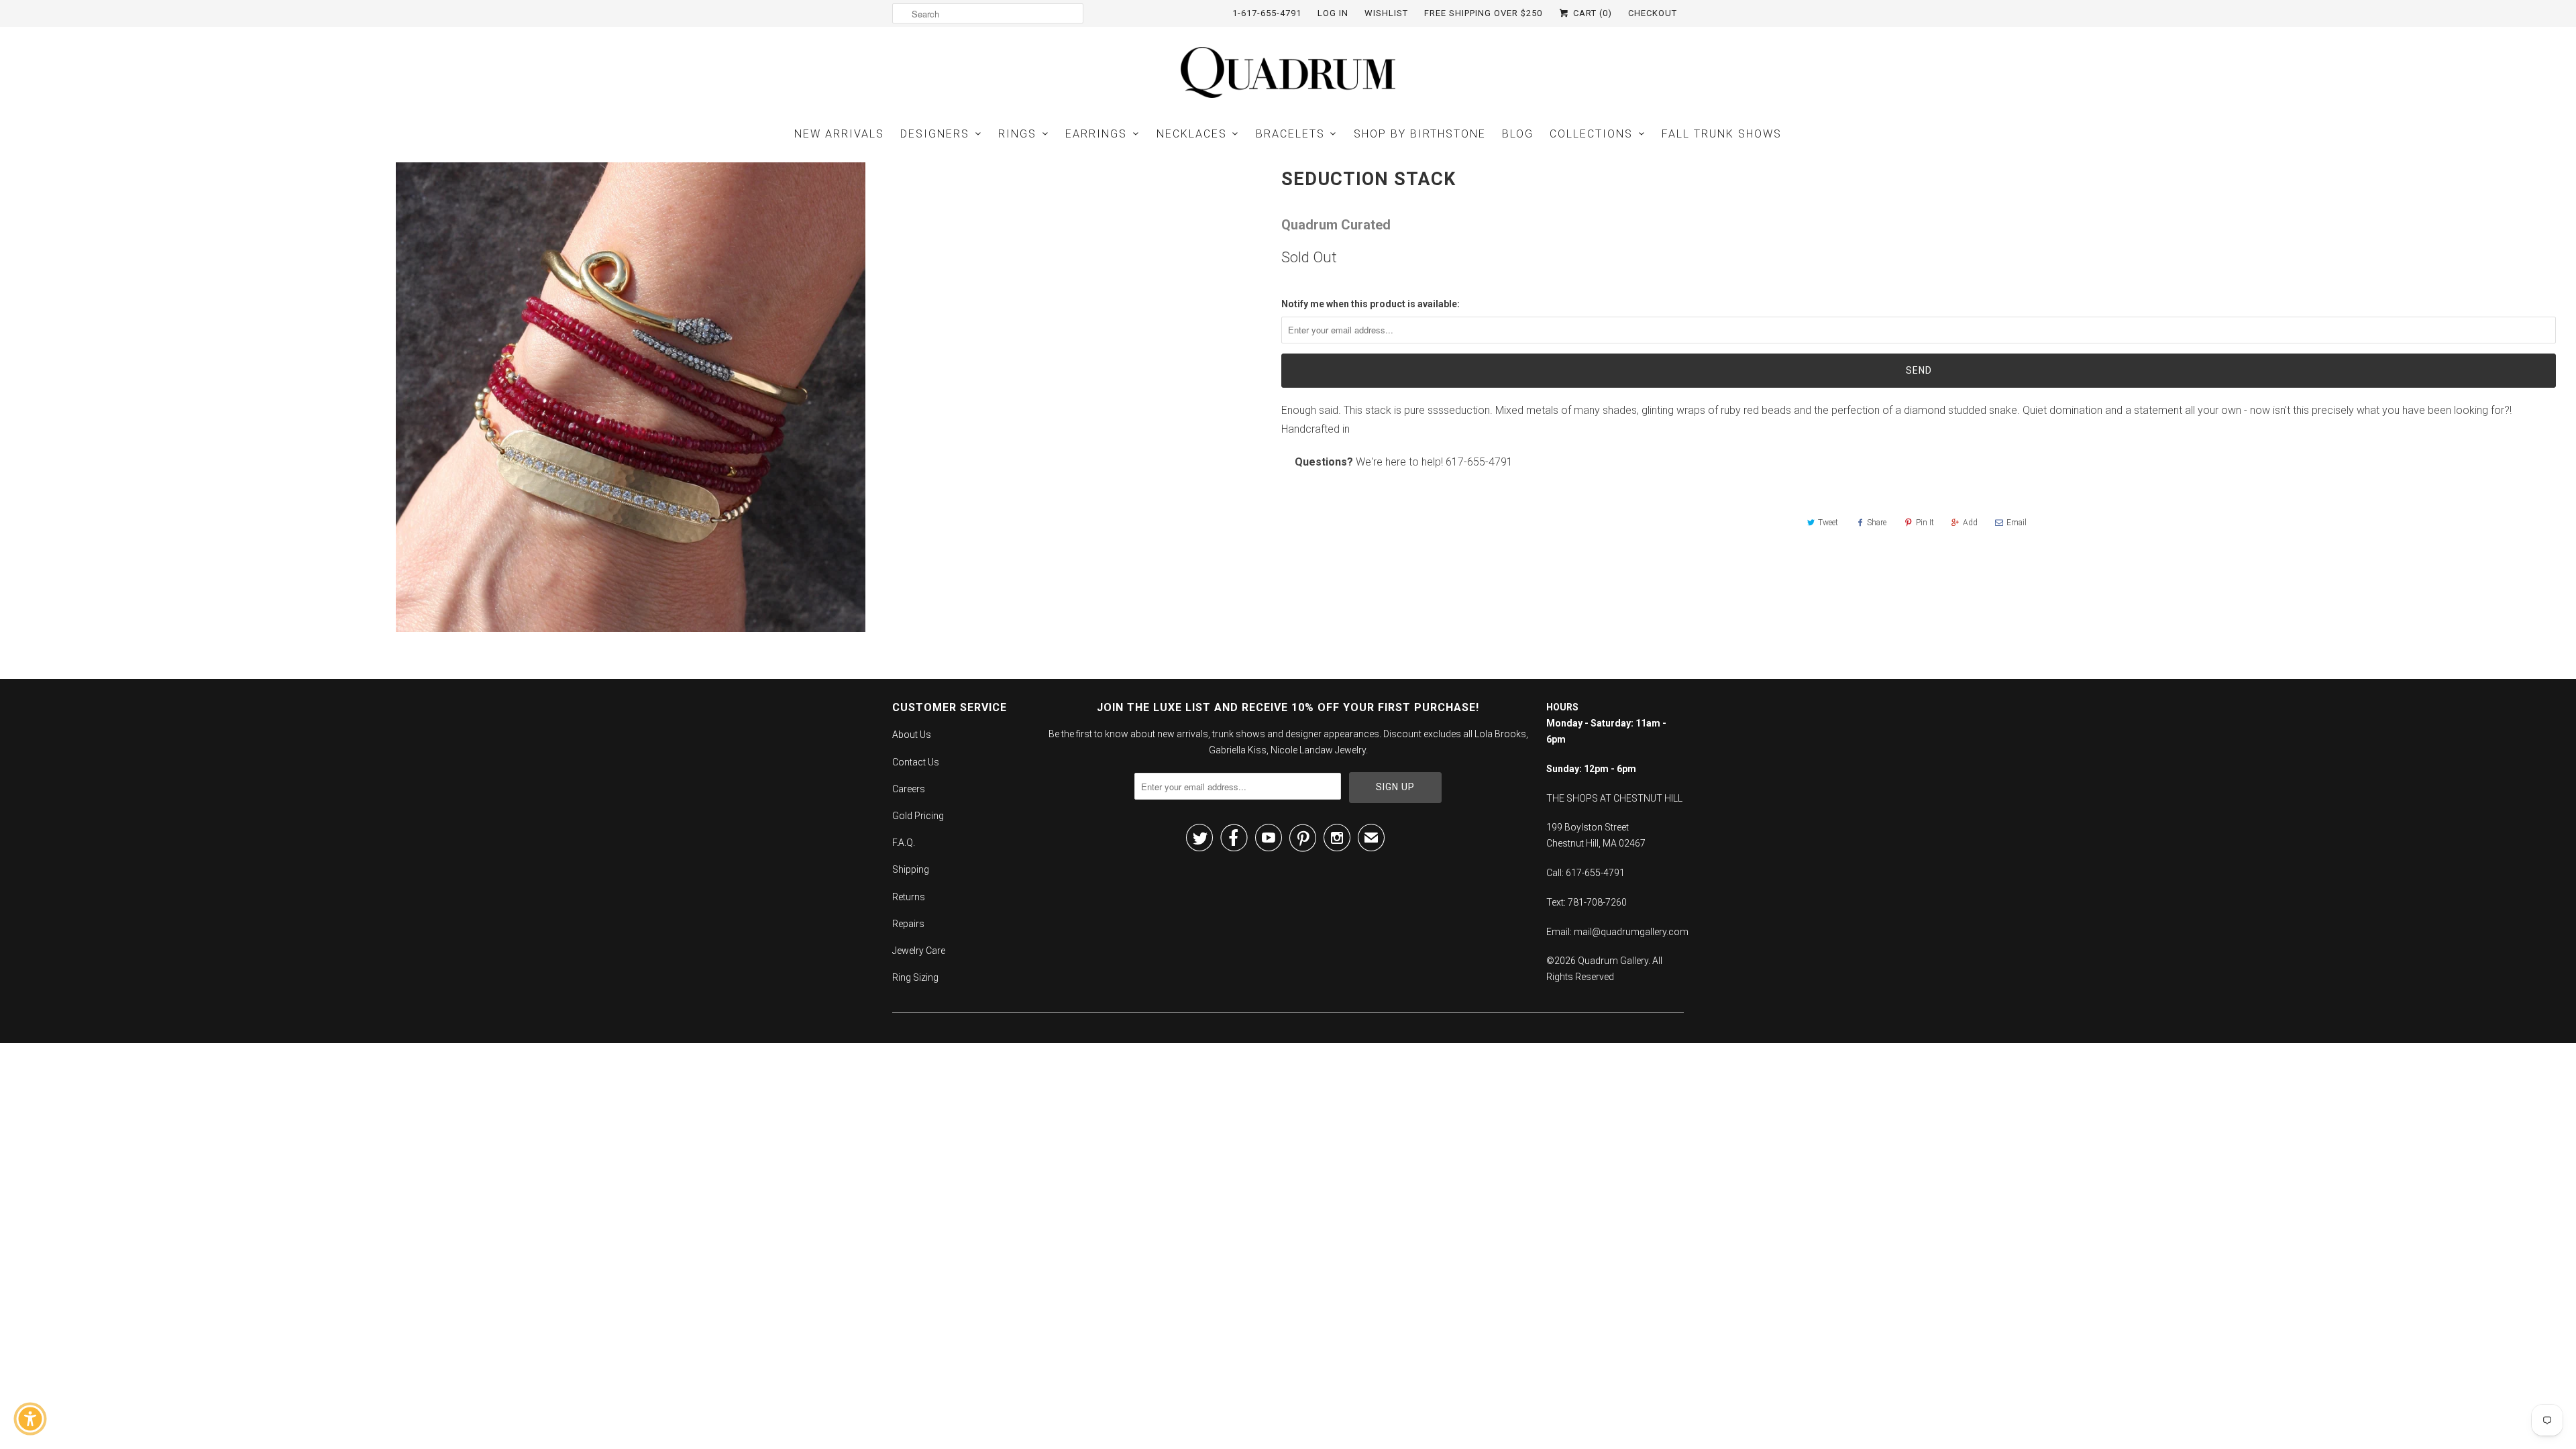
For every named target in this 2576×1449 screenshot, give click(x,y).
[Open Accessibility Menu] (30, 1419)
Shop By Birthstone (1420, 134)
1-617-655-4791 (1267, 13)
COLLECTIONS (1591, 134)
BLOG (1518, 134)
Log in (1333, 13)
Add (1970, 523)
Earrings (1096, 134)
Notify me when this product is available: (1371, 304)
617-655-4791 (1479, 462)
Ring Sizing (915, 977)
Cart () (1591, 13)
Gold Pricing (918, 816)
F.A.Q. (904, 843)
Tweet (1828, 523)
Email (2017, 523)
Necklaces (1192, 134)
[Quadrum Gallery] (1288, 72)
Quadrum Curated (1336, 225)
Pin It (1925, 523)
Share (1877, 523)
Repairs (908, 924)
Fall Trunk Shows (1722, 134)
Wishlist (1386, 13)
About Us (912, 735)
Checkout (1653, 13)
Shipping (911, 869)
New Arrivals (839, 134)
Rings (1017, 134)
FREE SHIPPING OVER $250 (1483, 13)
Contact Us (916, 762)
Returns (909, 897)
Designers (935, 134)
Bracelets (1290, 134)
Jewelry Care (919, 951)
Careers (909, 789)
